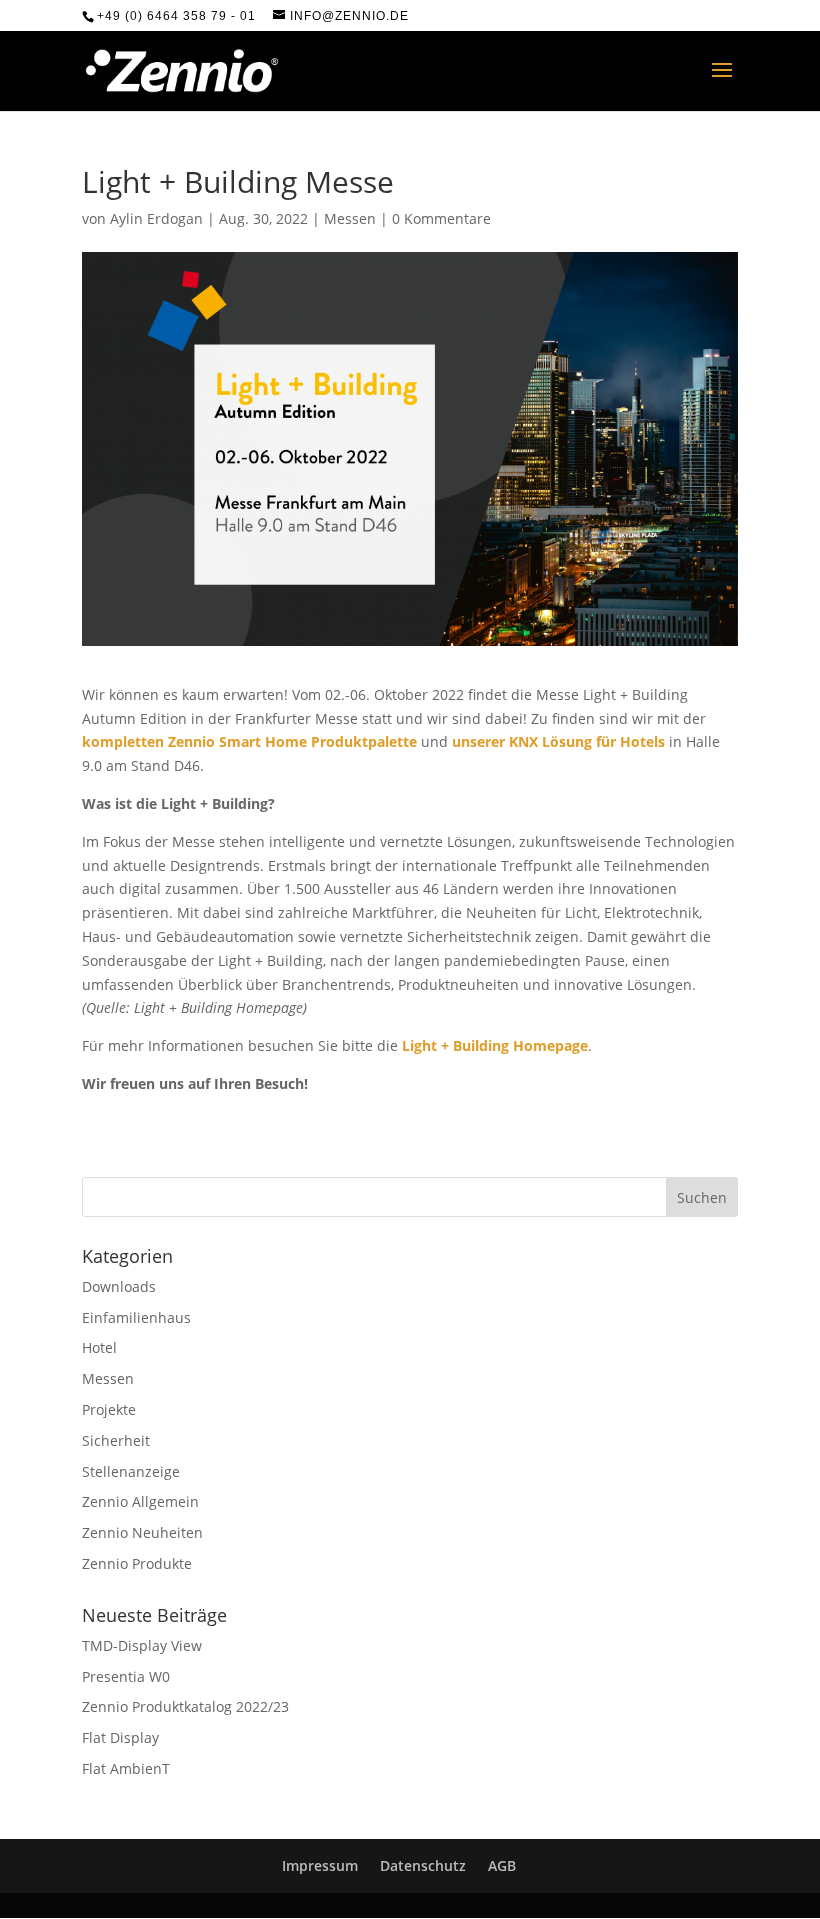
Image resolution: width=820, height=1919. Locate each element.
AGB (502, 1865)
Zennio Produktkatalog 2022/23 (185, 1706)
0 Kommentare (441, 218)
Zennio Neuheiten (142, 1532)
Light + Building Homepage (495, 1045)
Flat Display (120, 1737)
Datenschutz (423, 1865)
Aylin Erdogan (156, 218)
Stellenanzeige (131, 1471)
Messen (350, 218)
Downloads (119, 1286)
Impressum (320, 1865)
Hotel (99, 1347)
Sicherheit (116, 1440)
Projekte (109, 1409)
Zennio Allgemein (140, 1501)
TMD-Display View (142, 1645)
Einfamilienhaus (136, 1317)
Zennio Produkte (137, 1563)
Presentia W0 (126, 1676)
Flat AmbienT (126, 1768)
